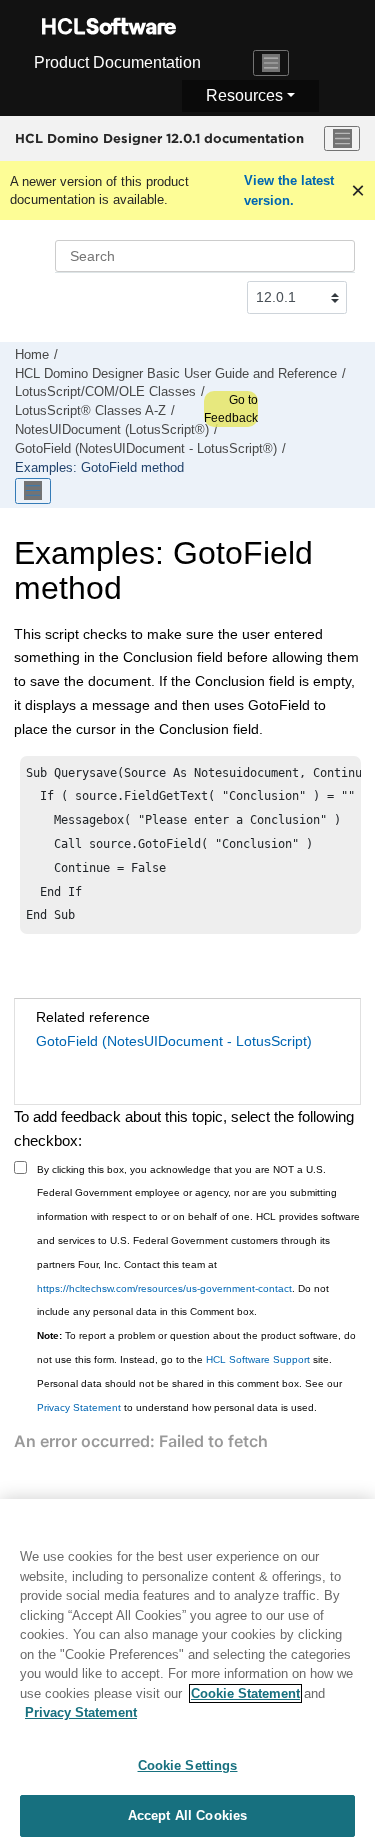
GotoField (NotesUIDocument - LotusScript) (174, 1041)
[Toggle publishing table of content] (33, 491)
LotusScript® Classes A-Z (90, 411)
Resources (244, 95)
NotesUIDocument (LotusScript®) (112, 430)
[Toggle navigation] (271, 63)
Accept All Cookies (187, 1815)
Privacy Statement (79, 1407)
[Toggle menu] (342, 139)
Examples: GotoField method (99, 468)
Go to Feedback (231, 409)
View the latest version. (289, 190)
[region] (187, 1673)
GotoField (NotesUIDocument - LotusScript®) (146, 449)
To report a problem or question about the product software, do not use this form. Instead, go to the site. (196, 1347)
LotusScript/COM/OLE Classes (105, 392)
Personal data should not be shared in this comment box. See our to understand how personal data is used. (189, 1395)
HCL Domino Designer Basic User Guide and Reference (176, 374)
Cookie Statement (245, 1693)
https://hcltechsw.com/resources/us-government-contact (164, 1288)
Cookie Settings (188, 1765)
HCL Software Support (258, 1359)
